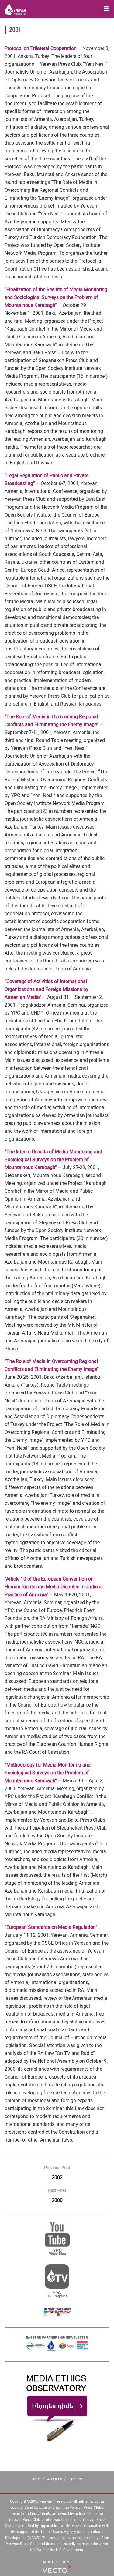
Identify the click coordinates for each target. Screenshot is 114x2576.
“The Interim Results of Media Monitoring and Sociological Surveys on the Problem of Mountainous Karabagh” (53, 1160)
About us (55, 2479)
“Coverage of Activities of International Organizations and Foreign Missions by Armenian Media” (47, 989)
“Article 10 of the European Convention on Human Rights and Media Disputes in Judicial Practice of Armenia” (54, 1587)
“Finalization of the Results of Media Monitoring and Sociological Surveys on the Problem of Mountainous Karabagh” (56, 297)
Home (36, 2479)
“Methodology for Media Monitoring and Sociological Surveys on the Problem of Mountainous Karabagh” (48, 1773)
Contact (75, 2479)
